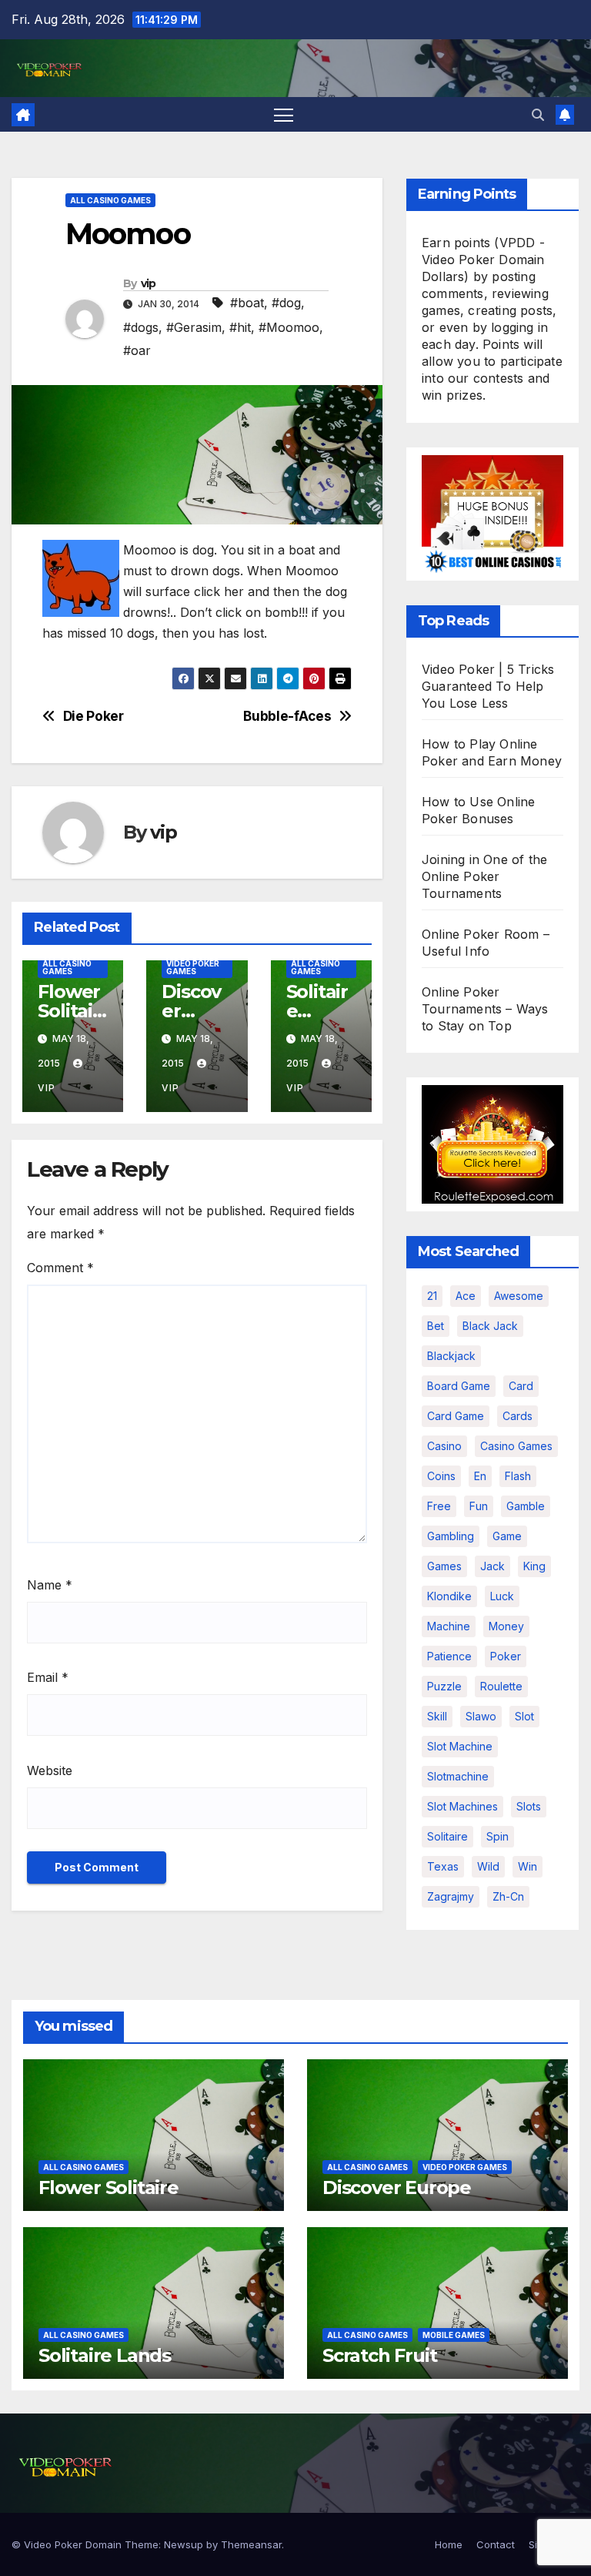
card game (456, 1416)
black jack (490, 1326)
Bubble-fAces (287, 716)
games (444, 1566)
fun (479, 1506)
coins (441, 1476)
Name (50, 1585)
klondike (449, 1596)
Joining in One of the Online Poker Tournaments (484, 876)
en (480, 1476)
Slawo (481, 1716)
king (534, 1566)
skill (437, 1716)
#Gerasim (194, 327)
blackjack (451, 1356)
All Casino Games (110, 200)
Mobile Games (454, 2335)
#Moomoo (289, 327)
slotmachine (458, 1776)
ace (466, 1296)
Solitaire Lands (105, 2355)
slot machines (462, 1806)
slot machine (460, 1746)
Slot (524, 1716)
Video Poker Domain (73, 2544)
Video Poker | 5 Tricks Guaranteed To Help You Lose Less (488, 686)
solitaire (447, 1836)
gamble (526, 1506)
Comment (60, 1268)
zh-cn (508, 1896)
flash (518, 1476)
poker (506, 1656)
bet (436, 1326)
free (439, 1506)
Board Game (459, 1386)
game (507, 1536)
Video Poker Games (193, 967)
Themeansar (251, 2544)
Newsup (184, 2544)
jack (492, 1566)
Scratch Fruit (379, 2355)
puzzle (444, 1686)
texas (443, 1866)
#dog (286, 303)
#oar (137, 350)
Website (50, 1770)
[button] (538, 115)
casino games (516, 1446)
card (521, 1386)
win (528, 1866)
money (506, 1626)
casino (444, 1446)
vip (149, 283)
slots (529, 1806)
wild (488, 1866)
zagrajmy (451, 1896)
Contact (496, 2544)
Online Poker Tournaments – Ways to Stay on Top (485, 1009)
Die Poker (93, 716)
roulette (501, 1686)
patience (449, 1656)
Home (449, 2544)
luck (502, 1596)
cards (518, 1416)
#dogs (141, 327)
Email (48, 1677)
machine (449, 1626)
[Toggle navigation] (284, 114)
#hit (240, 327)
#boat (247, 303)
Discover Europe (195, 1011)
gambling (451, 1536)
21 (432, 1296)
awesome (519, 1296)
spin (498, 1836)
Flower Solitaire (69, 1011)
